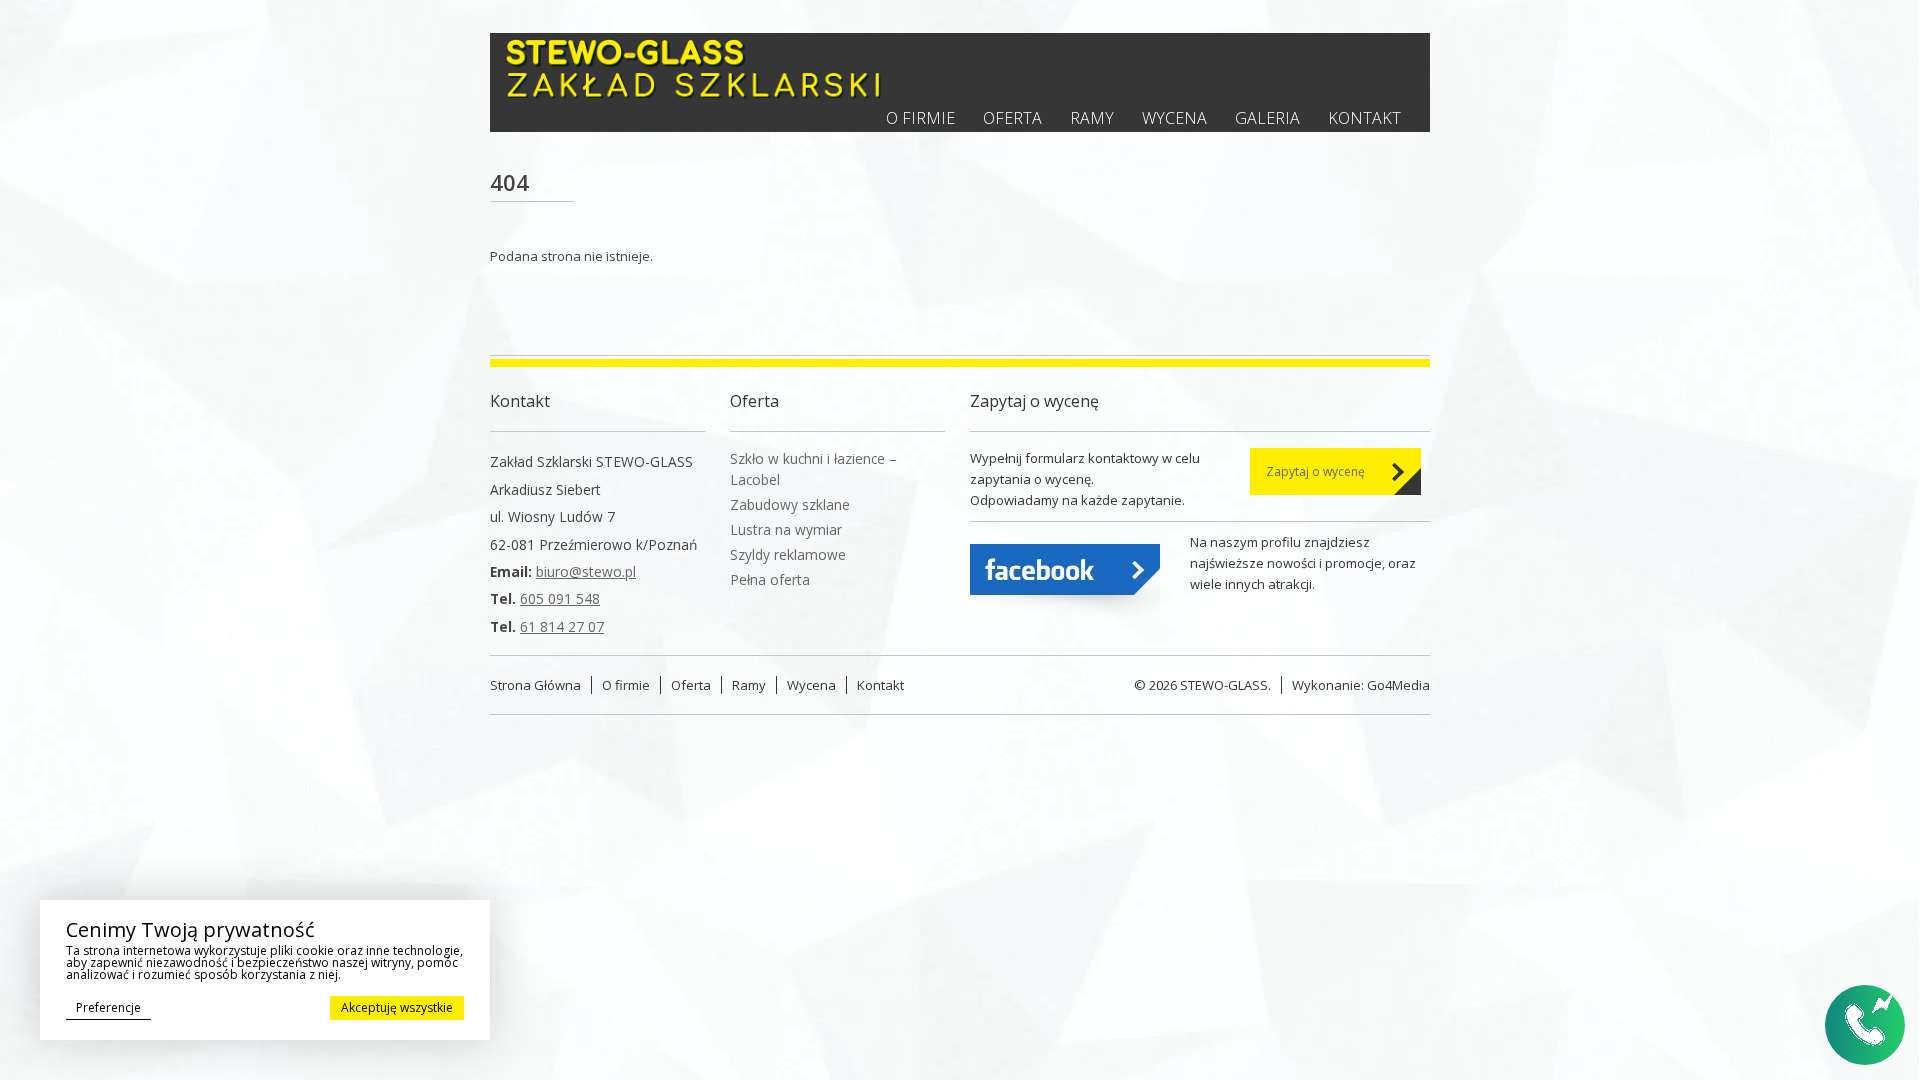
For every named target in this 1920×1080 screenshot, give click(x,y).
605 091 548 (560, 598)
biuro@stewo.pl (586, 571)
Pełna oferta (770, 579)
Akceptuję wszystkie (397, 1007)
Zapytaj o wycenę (1315, 471)
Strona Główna (535, 685)
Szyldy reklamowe (788, 554)
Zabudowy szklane (790, 504)
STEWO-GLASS (1224, 685)
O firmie (920, 118)
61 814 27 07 (562, 626)
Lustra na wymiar (786, 529)
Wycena (1174, 118)
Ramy (1092, 118)
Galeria (1267, 118)
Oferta (1012, 118)
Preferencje (108, 1007)
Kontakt (1364, 118)
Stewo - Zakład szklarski (693, 68)
